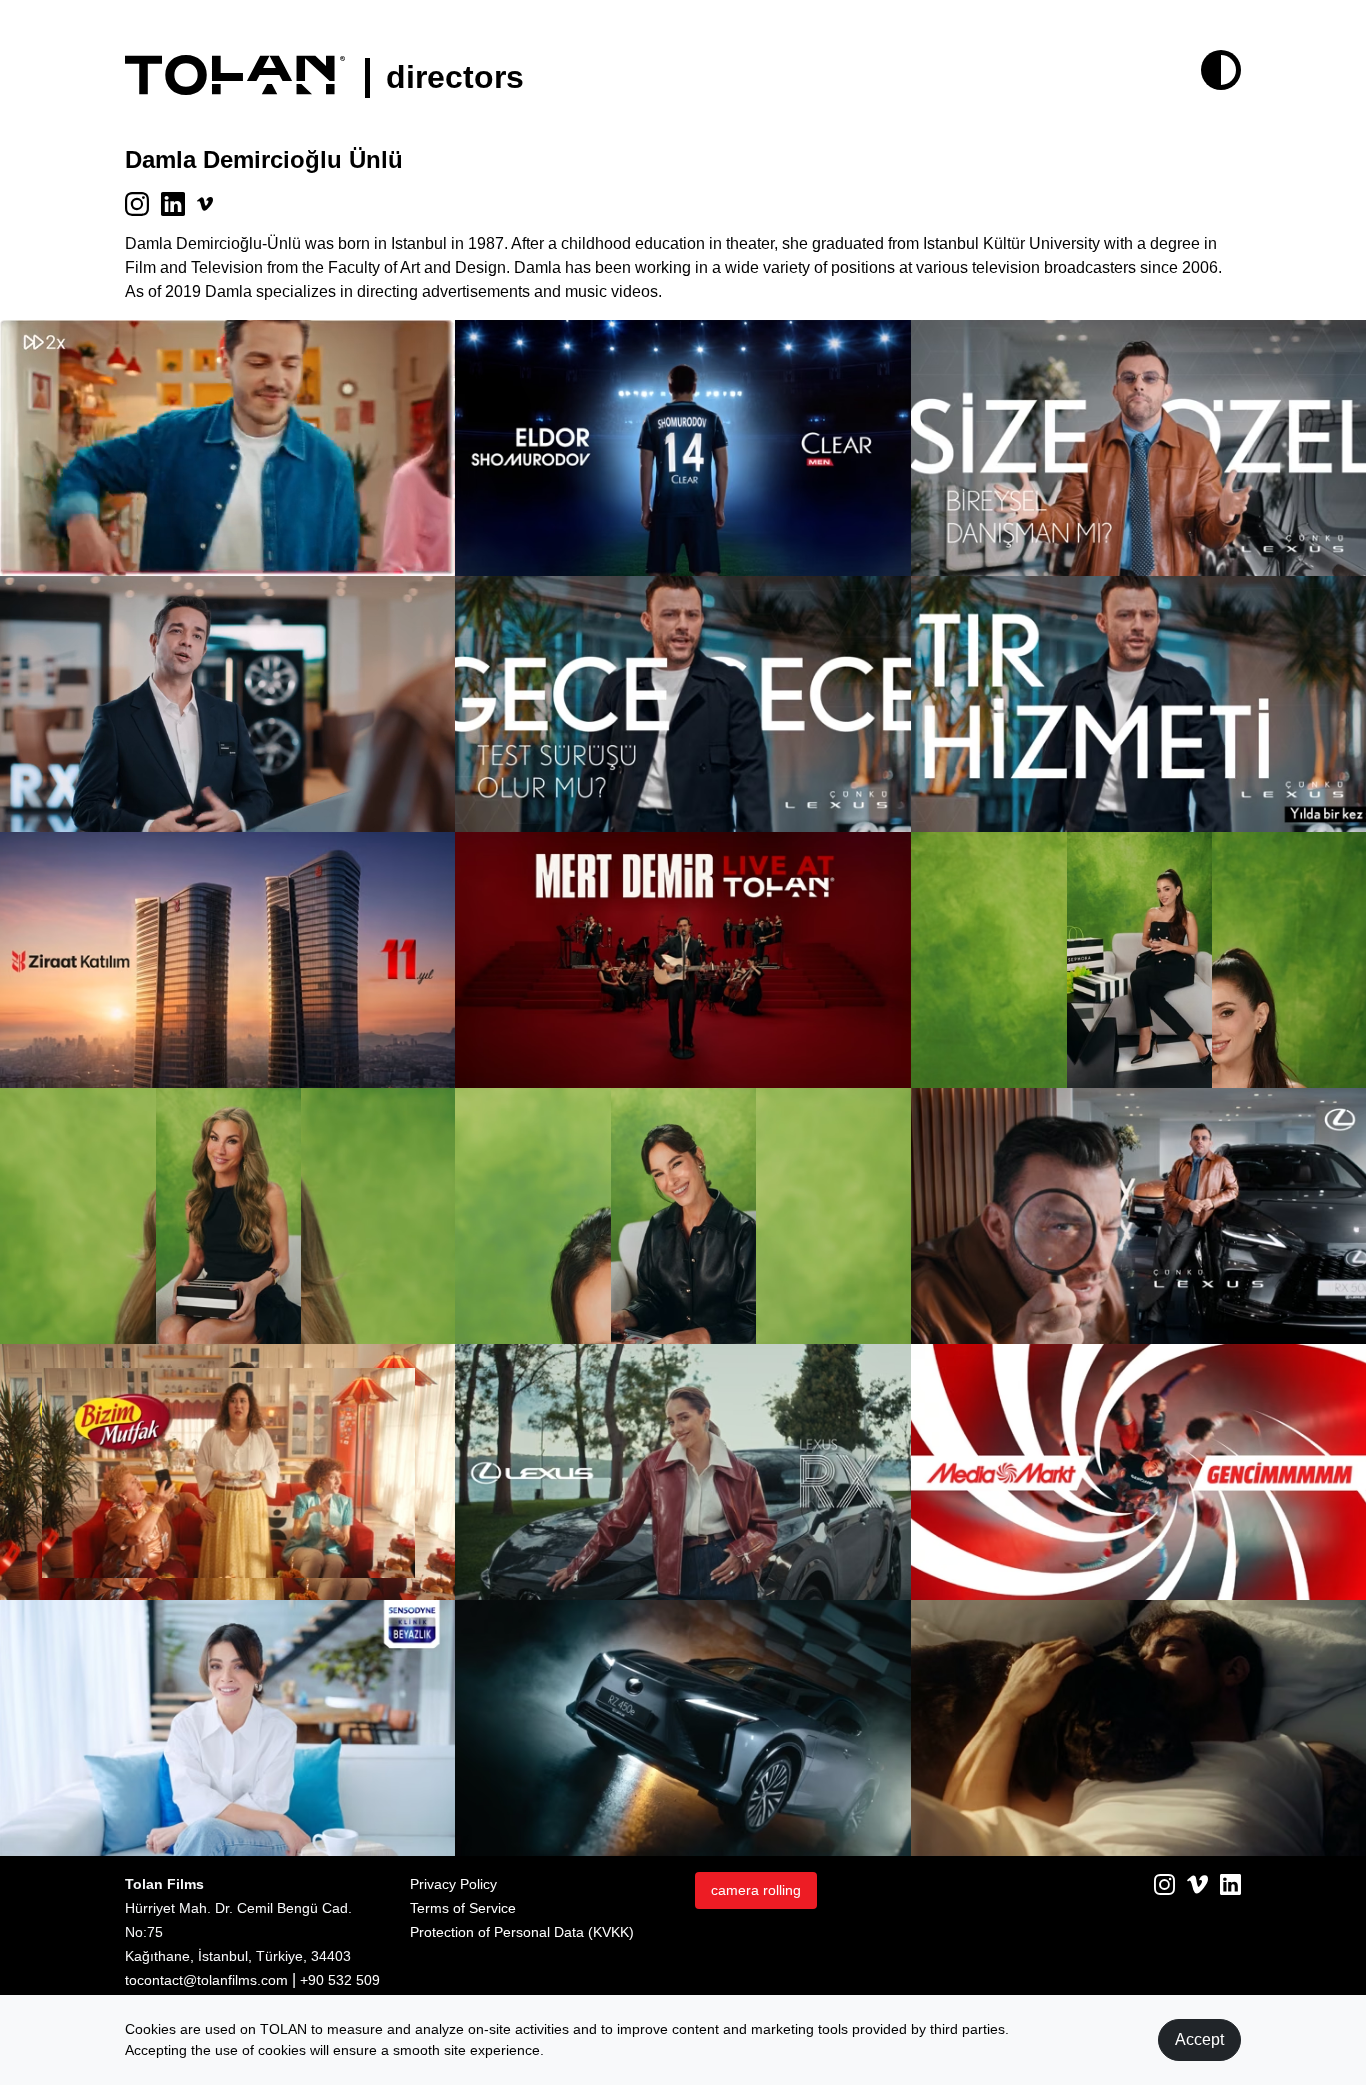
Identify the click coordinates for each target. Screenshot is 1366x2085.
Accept (1199, 2039)
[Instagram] (1164, 1883)
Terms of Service (463, 1908)
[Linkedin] (1230, 1883)
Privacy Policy (453, 1884)
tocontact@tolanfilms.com (206, 1980)
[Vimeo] (1197, 1883)
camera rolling (756, 1890)
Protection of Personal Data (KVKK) (522, 1932)
